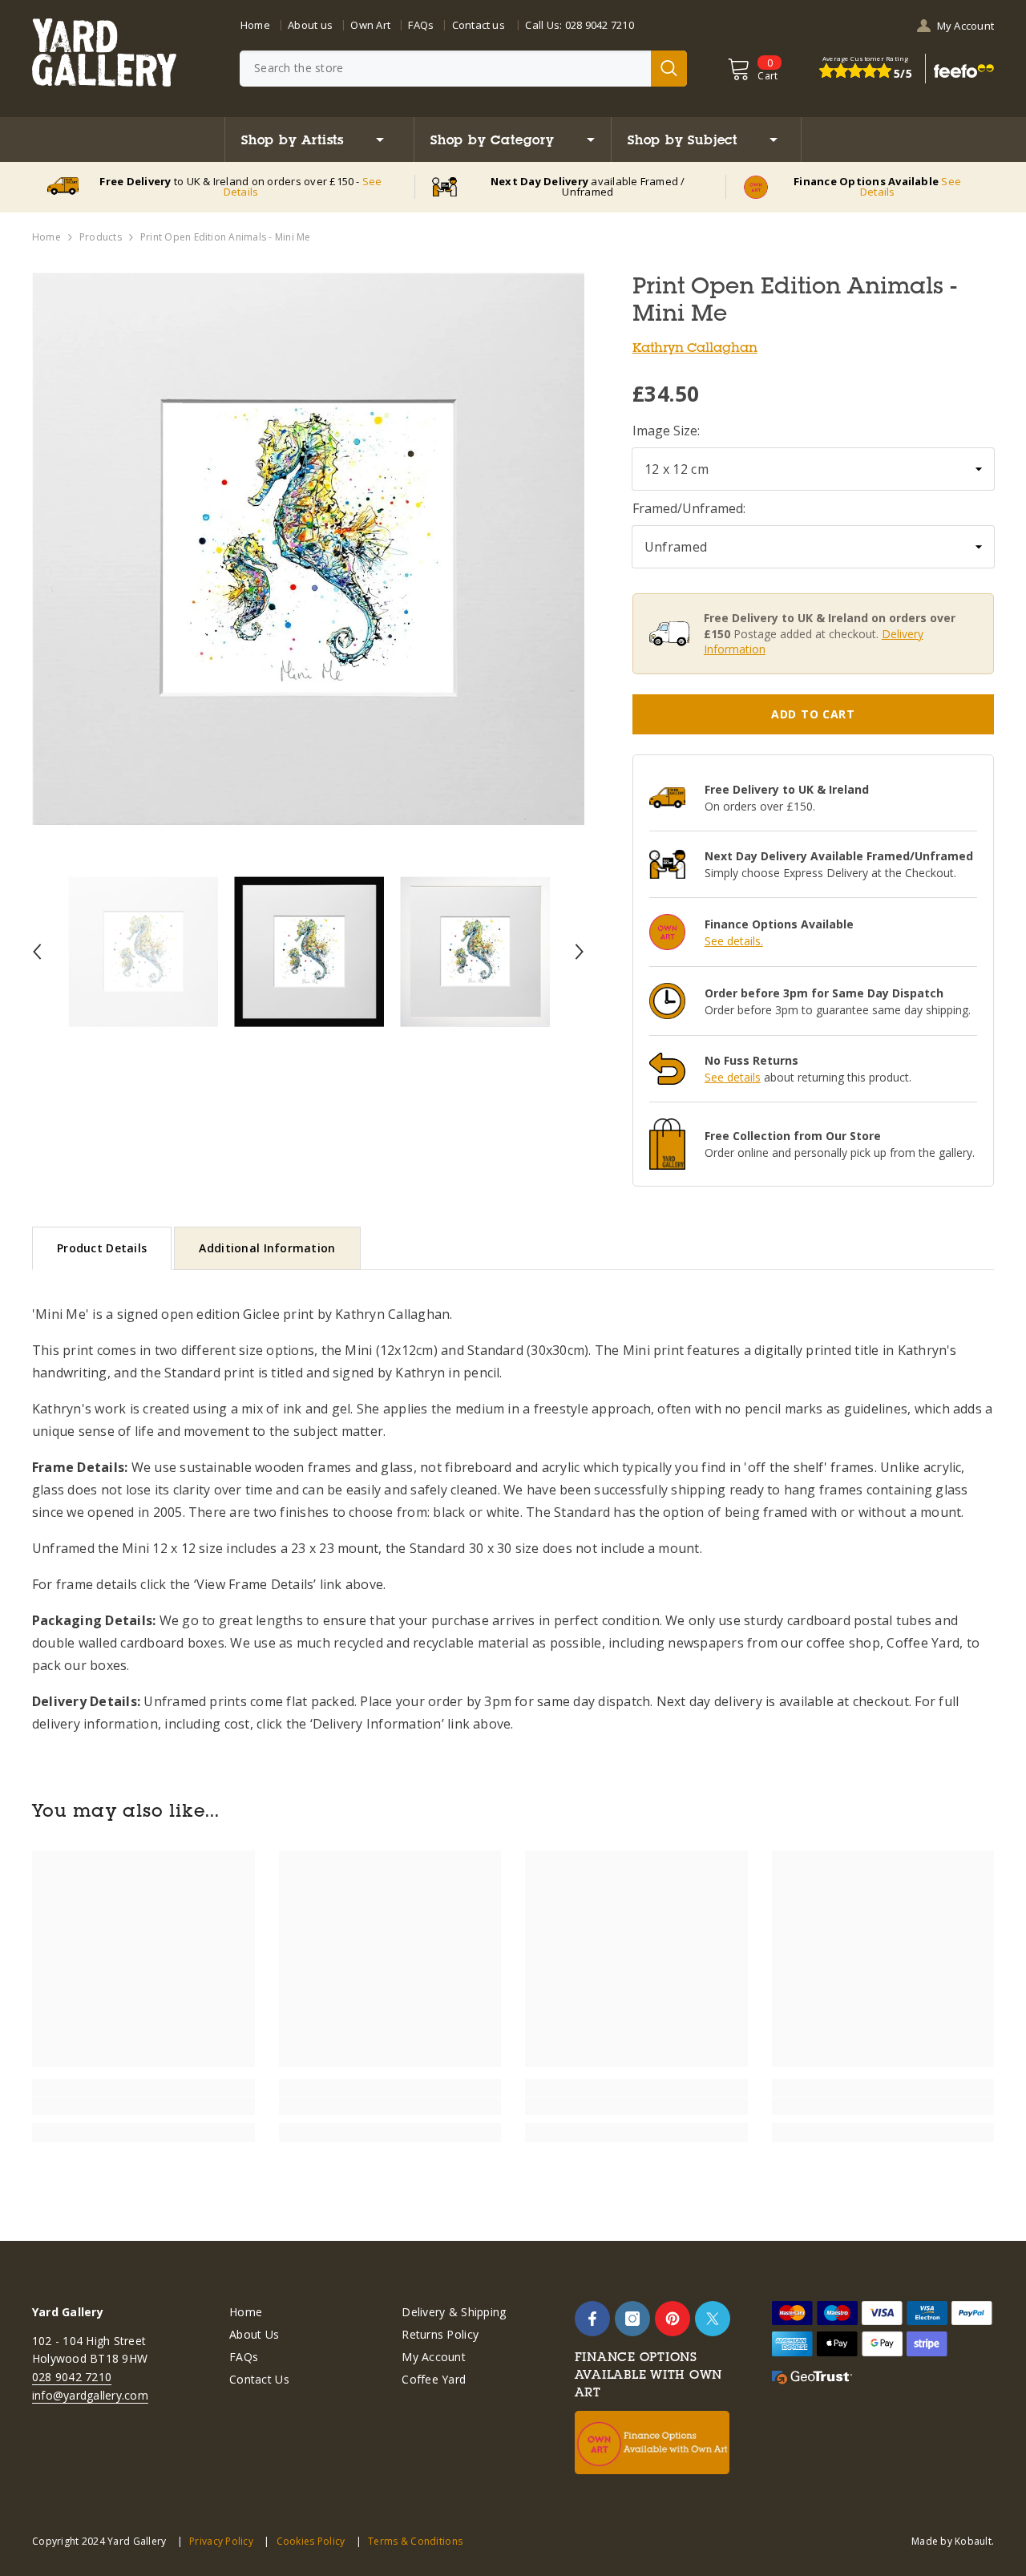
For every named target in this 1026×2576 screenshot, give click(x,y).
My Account (965, 26)
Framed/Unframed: (689, 508)
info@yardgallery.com (90, 2395)
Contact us (479, 25)
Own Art (370, 25)
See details (733, 1077)
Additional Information (267, 1248)
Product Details (102, 1248)
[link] (143, 2106)
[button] (37, 952)
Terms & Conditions (415, 2541)
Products (101, 237)
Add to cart (813, 714)
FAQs (421, 25)
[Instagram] (632, 2319)
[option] (308, 549)
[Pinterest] (673, 2319)
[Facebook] (592, 2319)
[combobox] (445, 69)
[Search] (463, 69)
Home (255, 25)
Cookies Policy (311, 2541)
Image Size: (666, 431)
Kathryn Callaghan (695, 347)
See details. (734, 941)
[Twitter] (713, 2319)
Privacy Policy (221, 2541)
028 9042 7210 (600, 25)
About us (310, 25)
